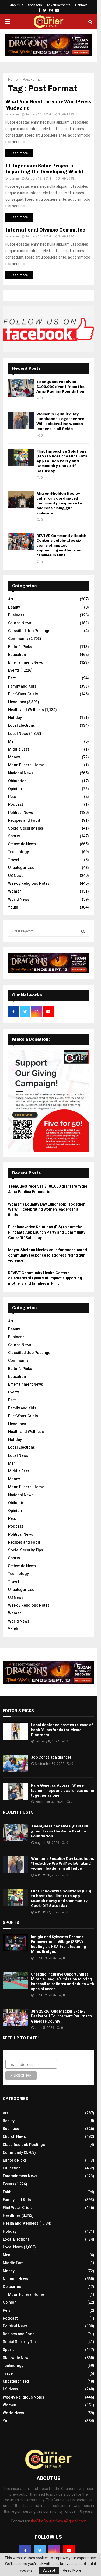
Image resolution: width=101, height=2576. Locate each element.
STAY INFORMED (30, 1266)
